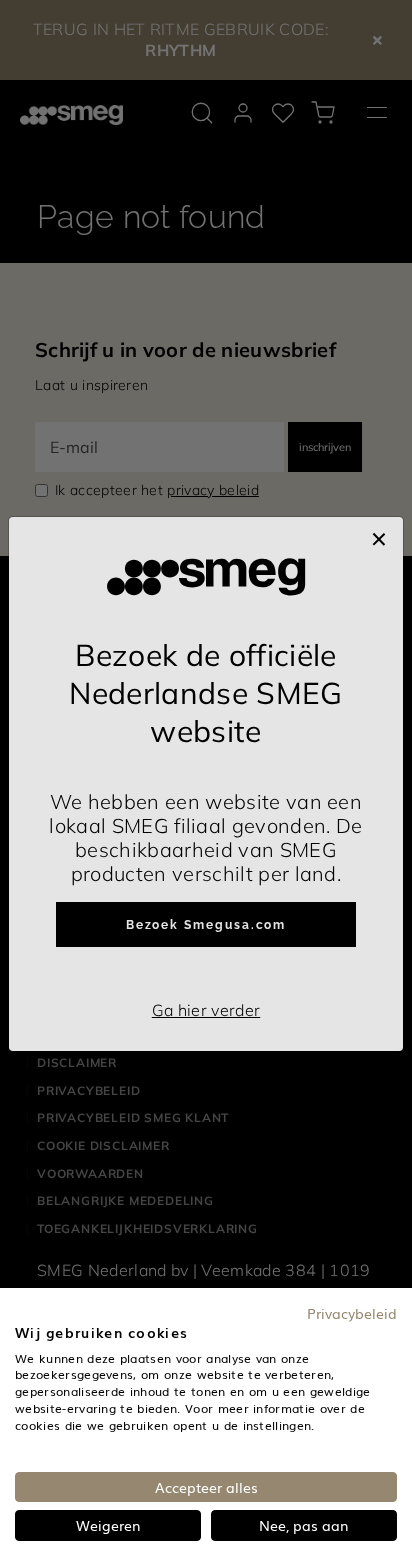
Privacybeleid (352, 1313)
